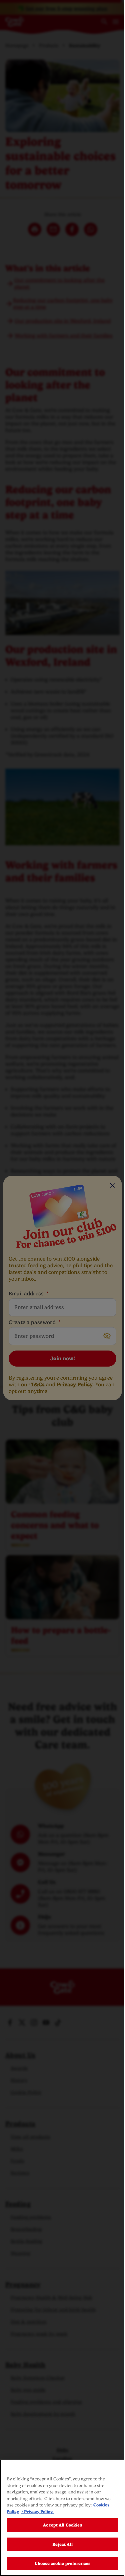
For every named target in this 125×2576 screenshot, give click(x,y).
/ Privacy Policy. (37, 2512)
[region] (62, 2518)
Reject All (62, 2544)
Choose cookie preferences (62, 2563)
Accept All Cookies (62, 2525)
